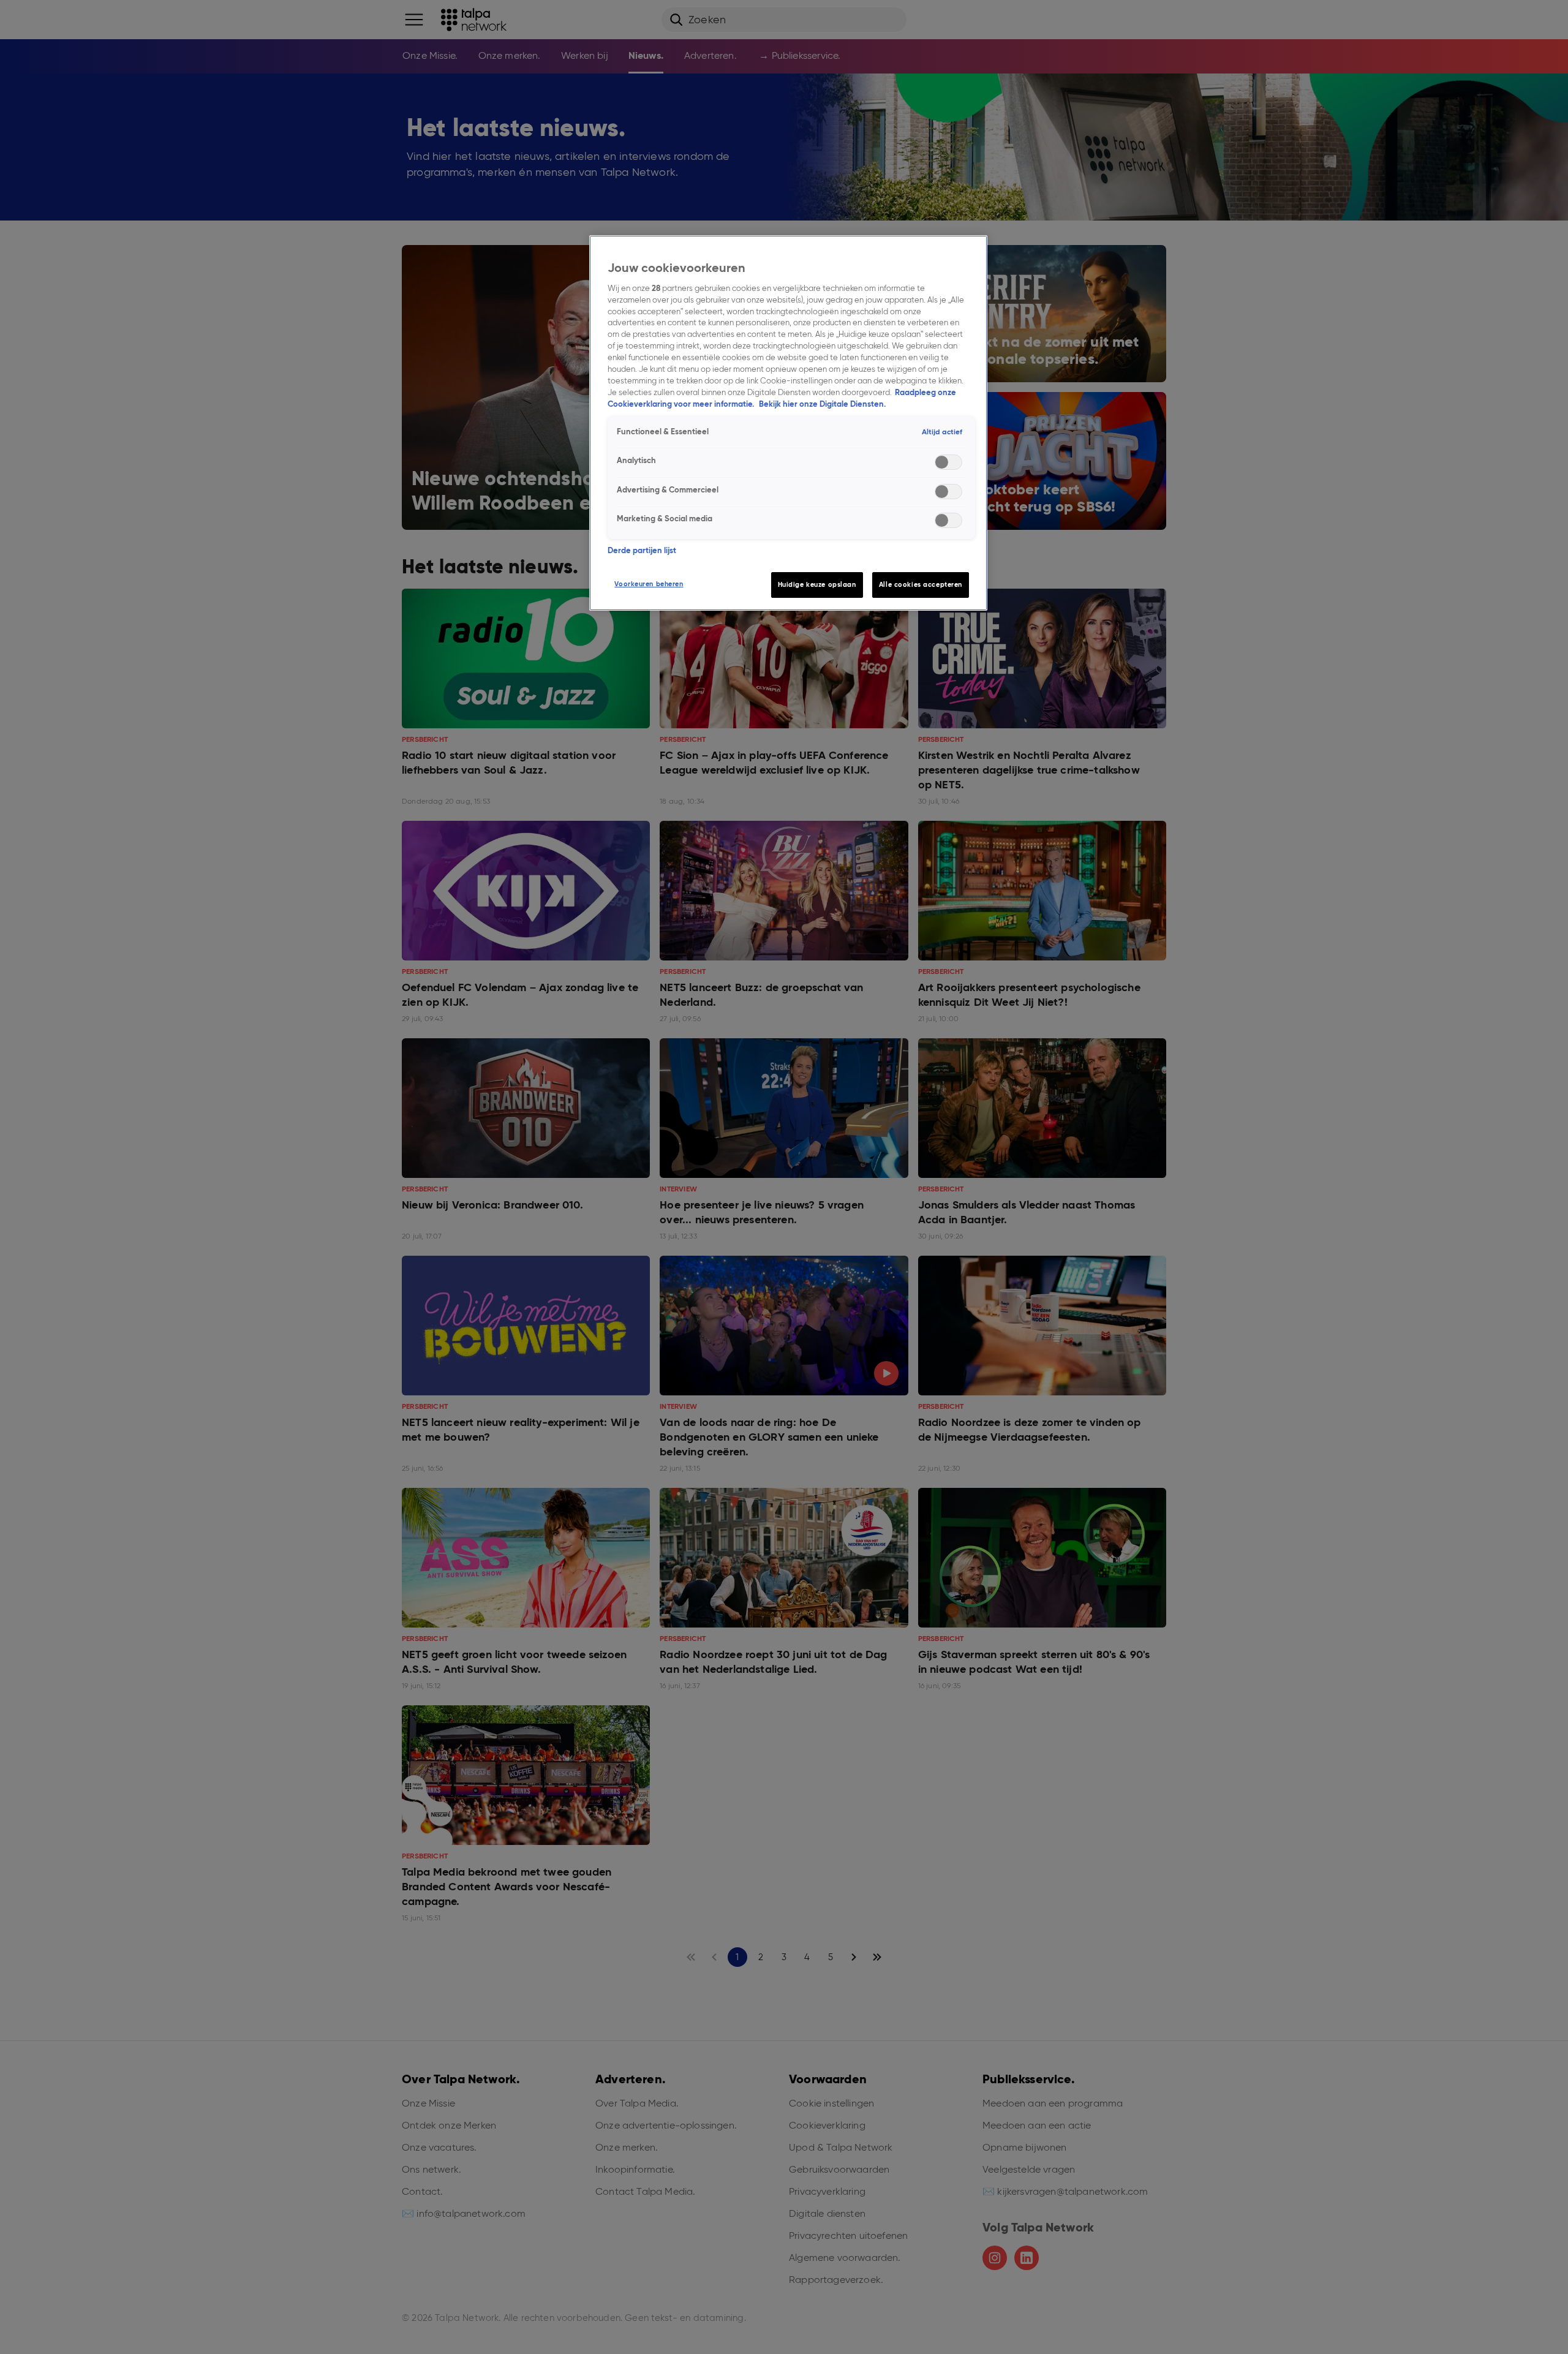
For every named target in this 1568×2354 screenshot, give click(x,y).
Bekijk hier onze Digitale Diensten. (822, 404)
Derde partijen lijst (642, 550)
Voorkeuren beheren (649, 584)
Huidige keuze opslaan (817, 584)
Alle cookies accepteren (921, 584)
